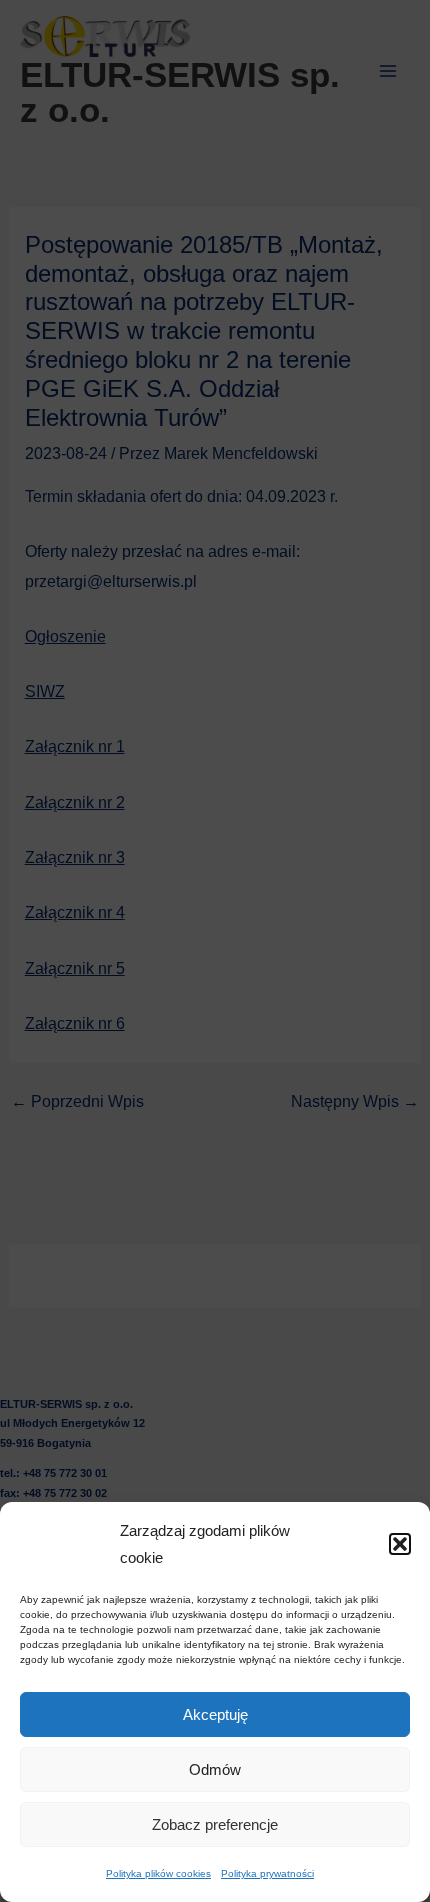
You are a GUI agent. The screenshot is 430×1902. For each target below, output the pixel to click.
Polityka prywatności (267, 1873)
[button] (400, 1544)
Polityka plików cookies (158, 1873)
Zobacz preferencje (215, 1824)
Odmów (215, 1769)
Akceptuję (215, 1714)
